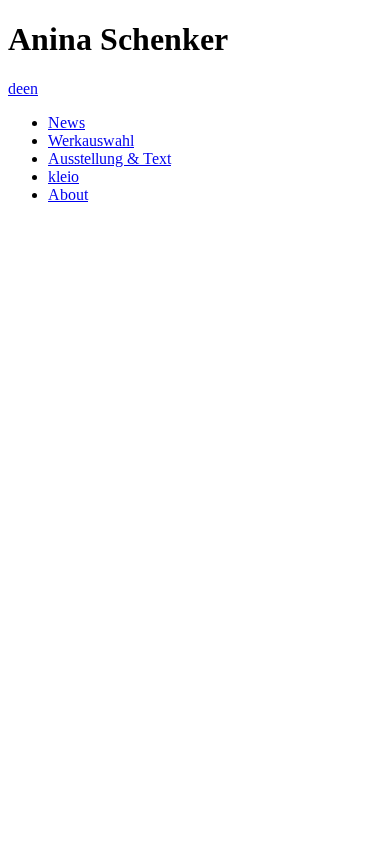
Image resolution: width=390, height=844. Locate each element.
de (15, 88)
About (68, 194)
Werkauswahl (91, 140)
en (30, 88)
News (66, 122)
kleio (63, 176)
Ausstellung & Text (109, 158)
